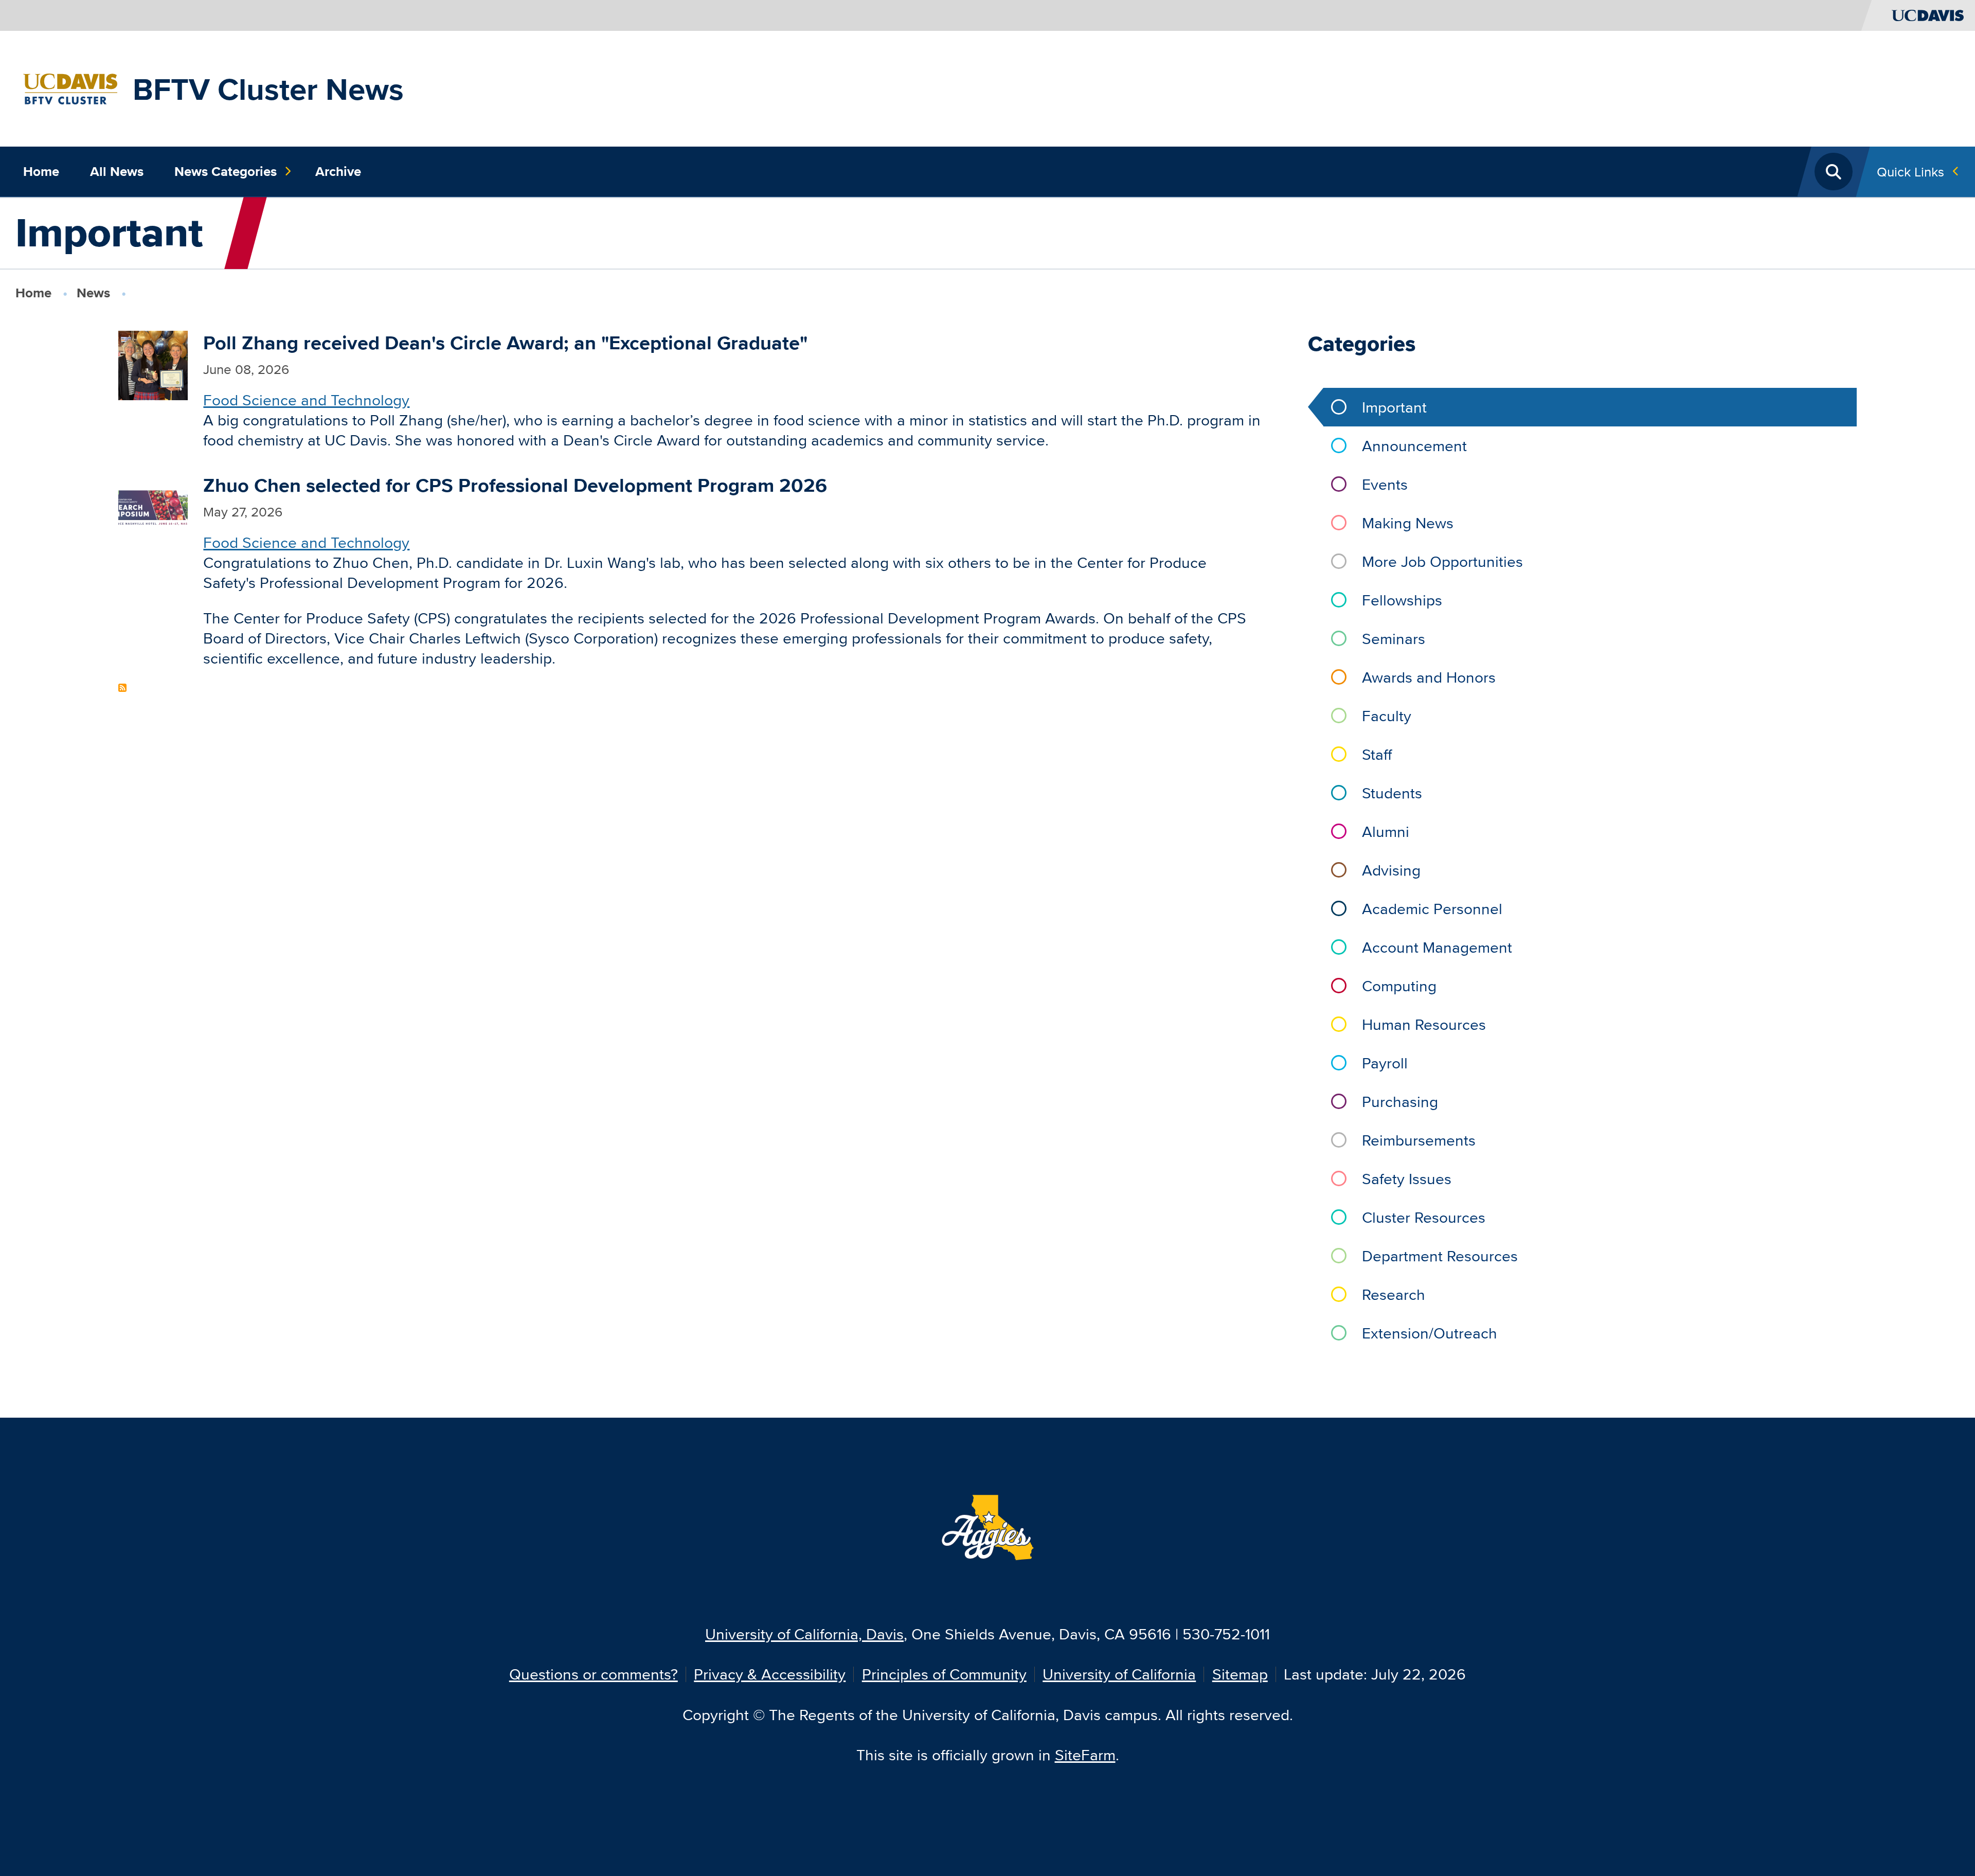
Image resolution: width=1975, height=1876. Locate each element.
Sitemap (1240, 1674)
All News (117, 171)
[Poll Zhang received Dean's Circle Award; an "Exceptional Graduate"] (153, 364)
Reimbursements (1419, 1140)
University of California (1119, 1674)
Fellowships (1402, 600)
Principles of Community (944, 1674)
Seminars (1394, 639)
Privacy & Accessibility (770, 1674)
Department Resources (1440, 1256)
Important (1394, 407)
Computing (1399, 986)
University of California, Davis (804, 1634)
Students (1392, 793)
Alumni (1386, 832)
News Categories (226, 171)
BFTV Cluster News (268, 89)
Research (1394, 1294)
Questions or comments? (594, 1674)
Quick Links (1910, 172)
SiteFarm (1085, 1755)
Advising (1391, 870)
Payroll (1385, 1063)
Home (41, 171)
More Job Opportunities (1442, 561)
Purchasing (1400, 1102)
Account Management (1437, 947)
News (93, 293)
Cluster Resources (1424, 1217)
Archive (338, 171)
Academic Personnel (1432, 909)
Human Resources (1424, 1024)
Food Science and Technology (306, 400)
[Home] (70, 87)
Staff (1377, 754)
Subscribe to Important (122, 688)
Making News (1408, 523)
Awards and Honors (1429, 677)
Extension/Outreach (1430, 1333)
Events (1385, 484)
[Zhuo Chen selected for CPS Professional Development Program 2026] (153, 506)
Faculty (1387, 716)
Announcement (1414, 446)
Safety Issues (1407, 1179)
